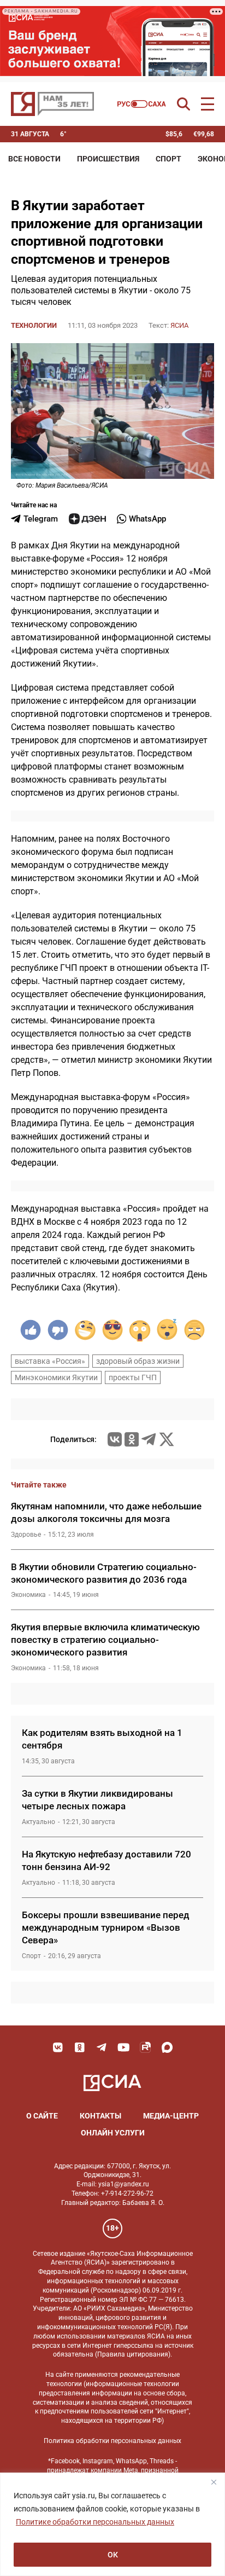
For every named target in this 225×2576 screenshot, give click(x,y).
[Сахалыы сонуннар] (142, 104)
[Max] (167, 2047)
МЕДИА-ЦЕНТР (171, 2116)
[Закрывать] (214, 2482)
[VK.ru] (115, 1439)
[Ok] (80, 2047)
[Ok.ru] (132, 1439)
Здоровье (26, 1535)
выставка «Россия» (50, 1361)
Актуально (39, 1822)
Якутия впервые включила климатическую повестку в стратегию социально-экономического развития (105, 1640)
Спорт (168, 159)
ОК (113, 2555)
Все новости (34, 159)
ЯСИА (179, 325)
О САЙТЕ (42, 2116)
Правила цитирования (133, 2354)
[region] (112, 2524)
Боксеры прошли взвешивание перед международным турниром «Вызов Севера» (106, 1927)
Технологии (34, 325)
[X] (167, 1439)
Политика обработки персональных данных (112, 2441)
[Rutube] (145, 2047)
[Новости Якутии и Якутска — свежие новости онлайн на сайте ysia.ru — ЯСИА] (52, 104)
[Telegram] (149, 1439)
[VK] (58, 2047)
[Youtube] (123, 2047)
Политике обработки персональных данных (95, 2522)
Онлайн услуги (113, 2133)
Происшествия (108, 159)
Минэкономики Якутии (56, 1377)
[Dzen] (87, 519)
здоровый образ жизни (138, 1361)
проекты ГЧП (133, 1377)
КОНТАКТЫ (100, 2116)
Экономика (28, 1595)
